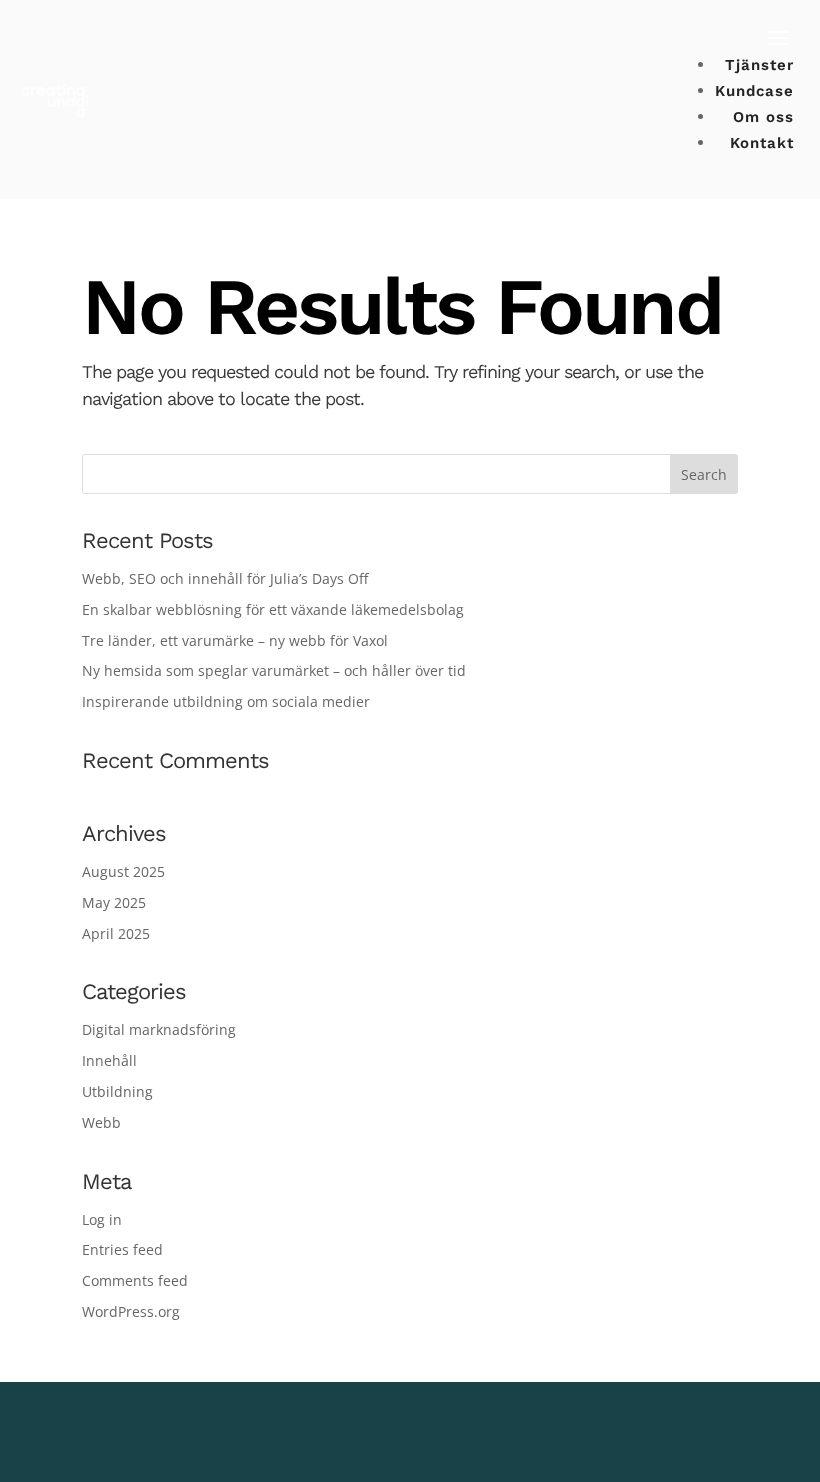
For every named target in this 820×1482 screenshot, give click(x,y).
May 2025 (114, 902)
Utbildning (117, 1091)
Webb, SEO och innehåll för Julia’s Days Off (225, 578)
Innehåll (109, 1060)
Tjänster (759, 65)
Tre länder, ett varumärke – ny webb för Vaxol (235, 640)
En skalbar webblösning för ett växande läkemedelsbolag (273, 609)
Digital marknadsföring (159, 1029)
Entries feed (122, 1249)
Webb (101, 1122)
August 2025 (123, 871)
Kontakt (762, 143)
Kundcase (754, 91)
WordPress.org (131, 1311)
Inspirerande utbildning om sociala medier (226, 701)
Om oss (763, 117)
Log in (102, 1219)
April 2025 (116, 933)
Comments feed (135, 1280)
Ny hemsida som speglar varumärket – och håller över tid (274, 670)
